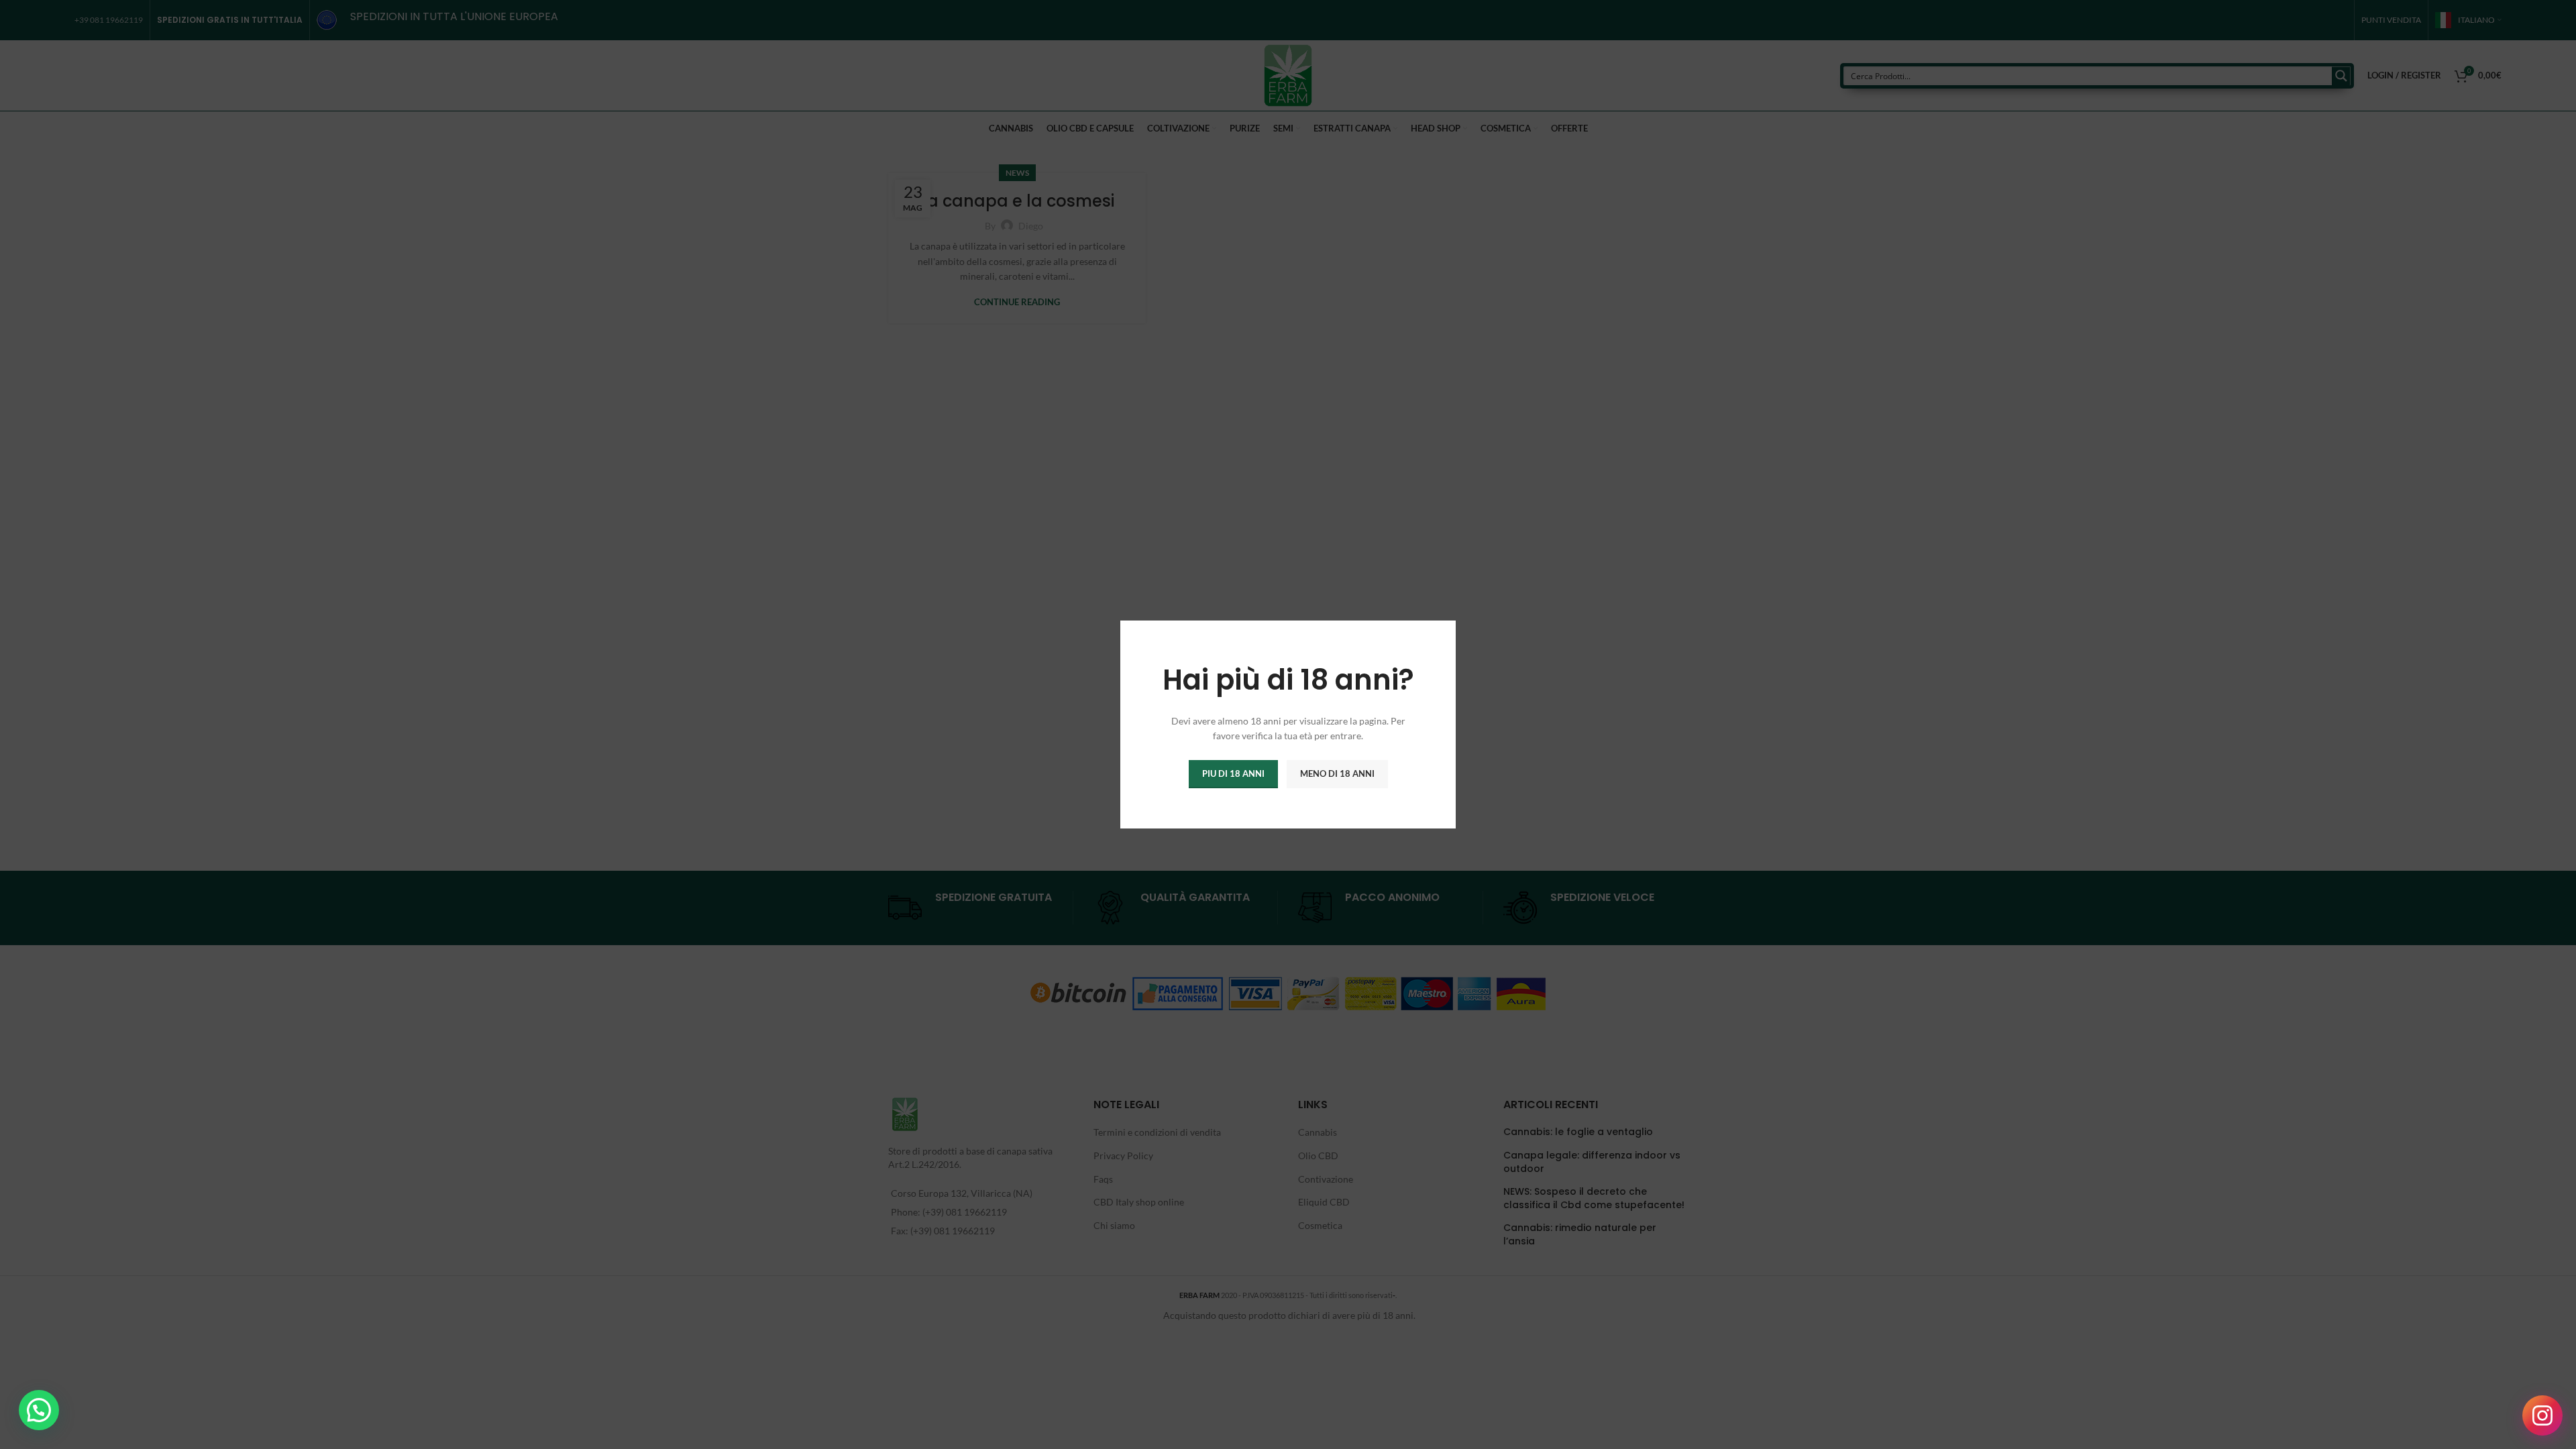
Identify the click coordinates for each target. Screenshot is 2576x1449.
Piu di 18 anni (1233, 773)
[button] (39, 1410)
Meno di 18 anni (1337, 773)
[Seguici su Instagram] (2542, 1415)
